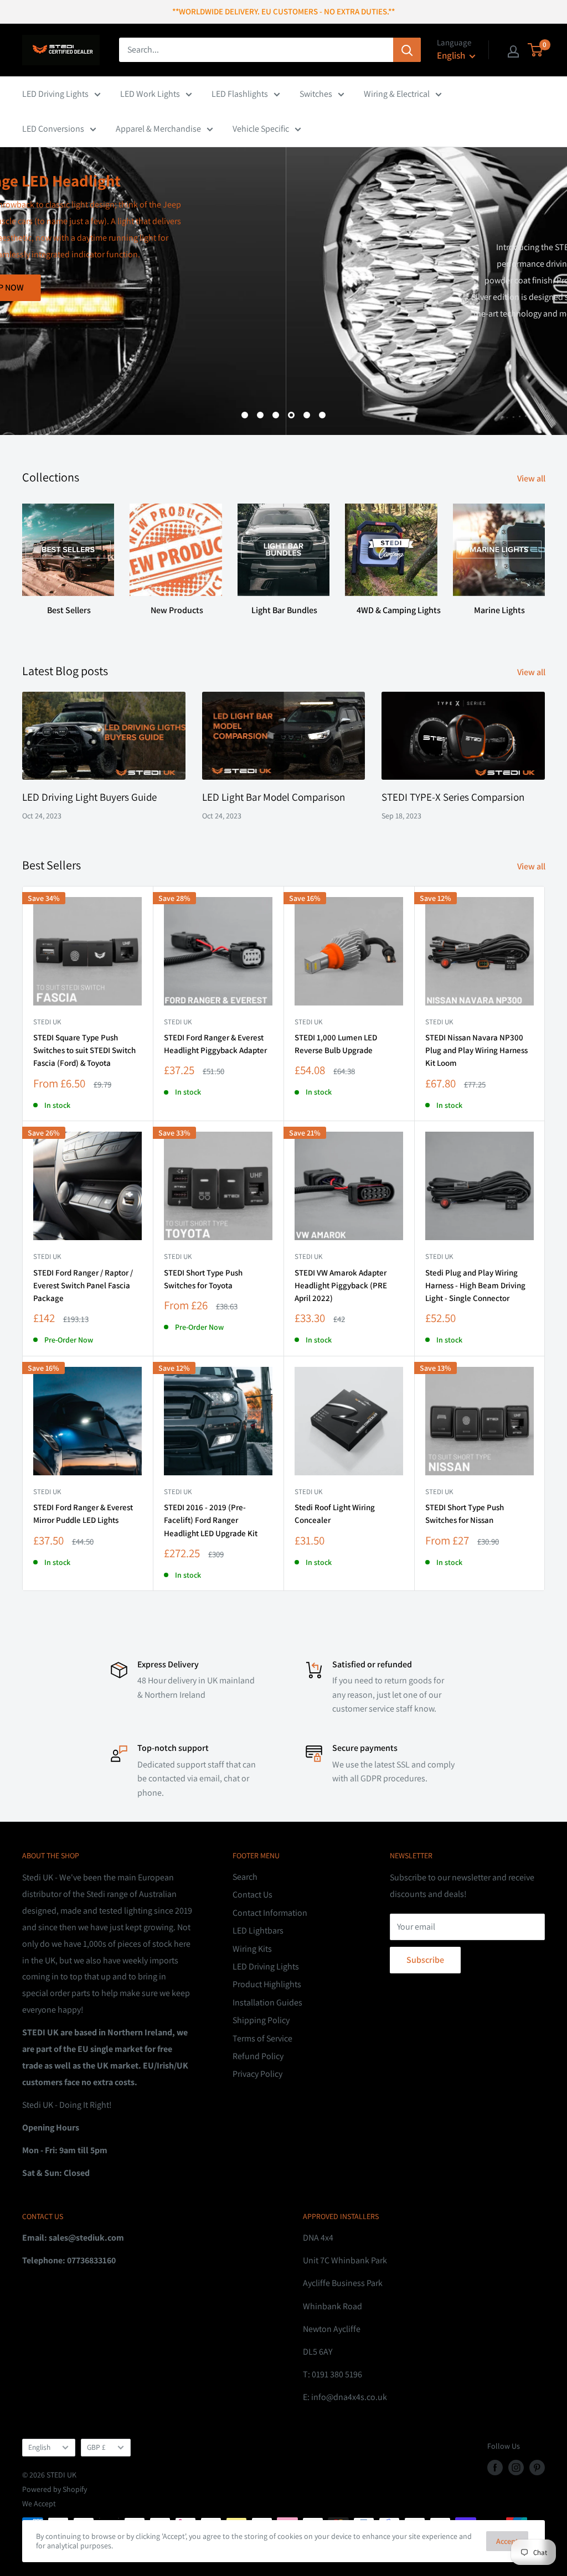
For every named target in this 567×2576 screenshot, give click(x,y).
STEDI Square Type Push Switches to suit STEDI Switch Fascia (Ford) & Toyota (84, 1050)
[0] (536, 50)
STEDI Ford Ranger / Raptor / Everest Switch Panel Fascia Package (83, 1286)
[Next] (545, 555)
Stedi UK (47, 1022)
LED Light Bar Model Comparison (274, 797)
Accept (507, 2541)
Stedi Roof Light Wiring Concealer (335, 1514)
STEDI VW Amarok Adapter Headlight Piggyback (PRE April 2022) (341, 1286)
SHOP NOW (507, 380)
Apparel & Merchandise (158, 129)
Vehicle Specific (261, 129)
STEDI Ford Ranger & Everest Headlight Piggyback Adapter (215, 1044)
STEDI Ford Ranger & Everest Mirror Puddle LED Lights (83, 1514)
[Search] (407, 50)
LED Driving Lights (55, 94)
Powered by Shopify (55, 2489)
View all (532, 478)
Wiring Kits (252, 1949)
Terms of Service (262, 2038)
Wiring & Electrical (397, 94)
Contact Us (252, 1895)
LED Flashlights (240, 94)
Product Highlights (267, 1984)
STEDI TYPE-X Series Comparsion (453, 797)
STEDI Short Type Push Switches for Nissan (465, 1514)
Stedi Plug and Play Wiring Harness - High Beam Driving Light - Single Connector (475, 1286)
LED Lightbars (258, 1930)
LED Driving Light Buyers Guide (89, 797)
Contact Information (270, 1913)
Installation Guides (267, 2002)
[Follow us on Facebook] (495, 2467)
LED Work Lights (150, 94)
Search (245, 1877)
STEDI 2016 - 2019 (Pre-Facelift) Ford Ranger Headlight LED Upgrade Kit (211, 1520)
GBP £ (96, 2447)
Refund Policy (258, 2056)
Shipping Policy (261, 2020)
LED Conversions (53, 129)
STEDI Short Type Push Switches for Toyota (203, 1279)
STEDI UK (178, 1256)
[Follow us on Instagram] (516, 2467)
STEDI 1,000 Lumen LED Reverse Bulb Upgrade (336, 1044)
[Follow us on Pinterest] (537, 2467)
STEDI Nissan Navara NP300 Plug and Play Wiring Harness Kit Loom (476, 1050)
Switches (316, 94)
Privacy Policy (257, 2074)
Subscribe (425, 1960)
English (39, 2447)
